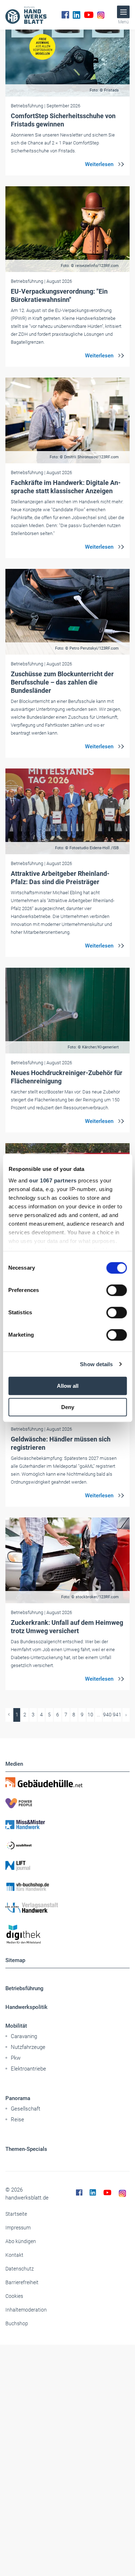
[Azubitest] (67, 1845)
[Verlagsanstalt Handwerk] (67, 1908)
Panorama (18, 2098)
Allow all (68, 1386)
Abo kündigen (21, 2241)
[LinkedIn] (76, 15)
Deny (68, 1407)
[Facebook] (65, 15)
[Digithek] (67, 1935)
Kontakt (14, 2255)
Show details (96, 1364)
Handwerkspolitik (26, 2007)
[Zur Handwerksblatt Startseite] (26, 15)
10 (90, 1715)
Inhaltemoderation (26, 2310)
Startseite (16, 2214)
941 (117, 1715)
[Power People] (67, 1803)
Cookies (14, 2296)
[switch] (116, 1290)
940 (107, 1715)
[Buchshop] (67, 1887)
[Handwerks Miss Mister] (67, 1824)
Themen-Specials (26, 2149)
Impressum (18, 2228)
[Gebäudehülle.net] (67, 1782)
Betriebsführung (24, 1988)
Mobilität (16, 2026)
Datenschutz (20, 2269)
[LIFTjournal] (67, 1866)
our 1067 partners (53, 1180)
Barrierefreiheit (22, 2282)
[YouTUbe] (89, 15)
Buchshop (17, 2323)
